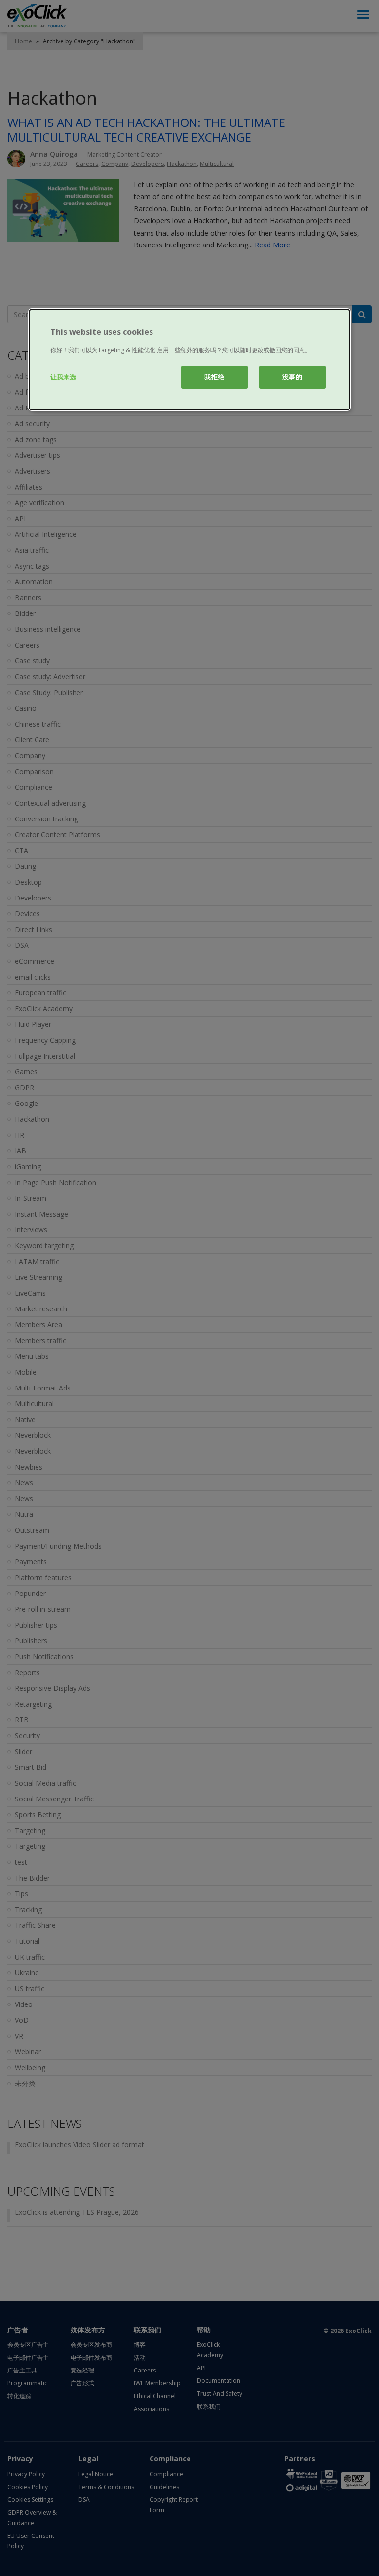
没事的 (292, 377)
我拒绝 (214, 377)
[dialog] (189, 360)
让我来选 (63, 377)
